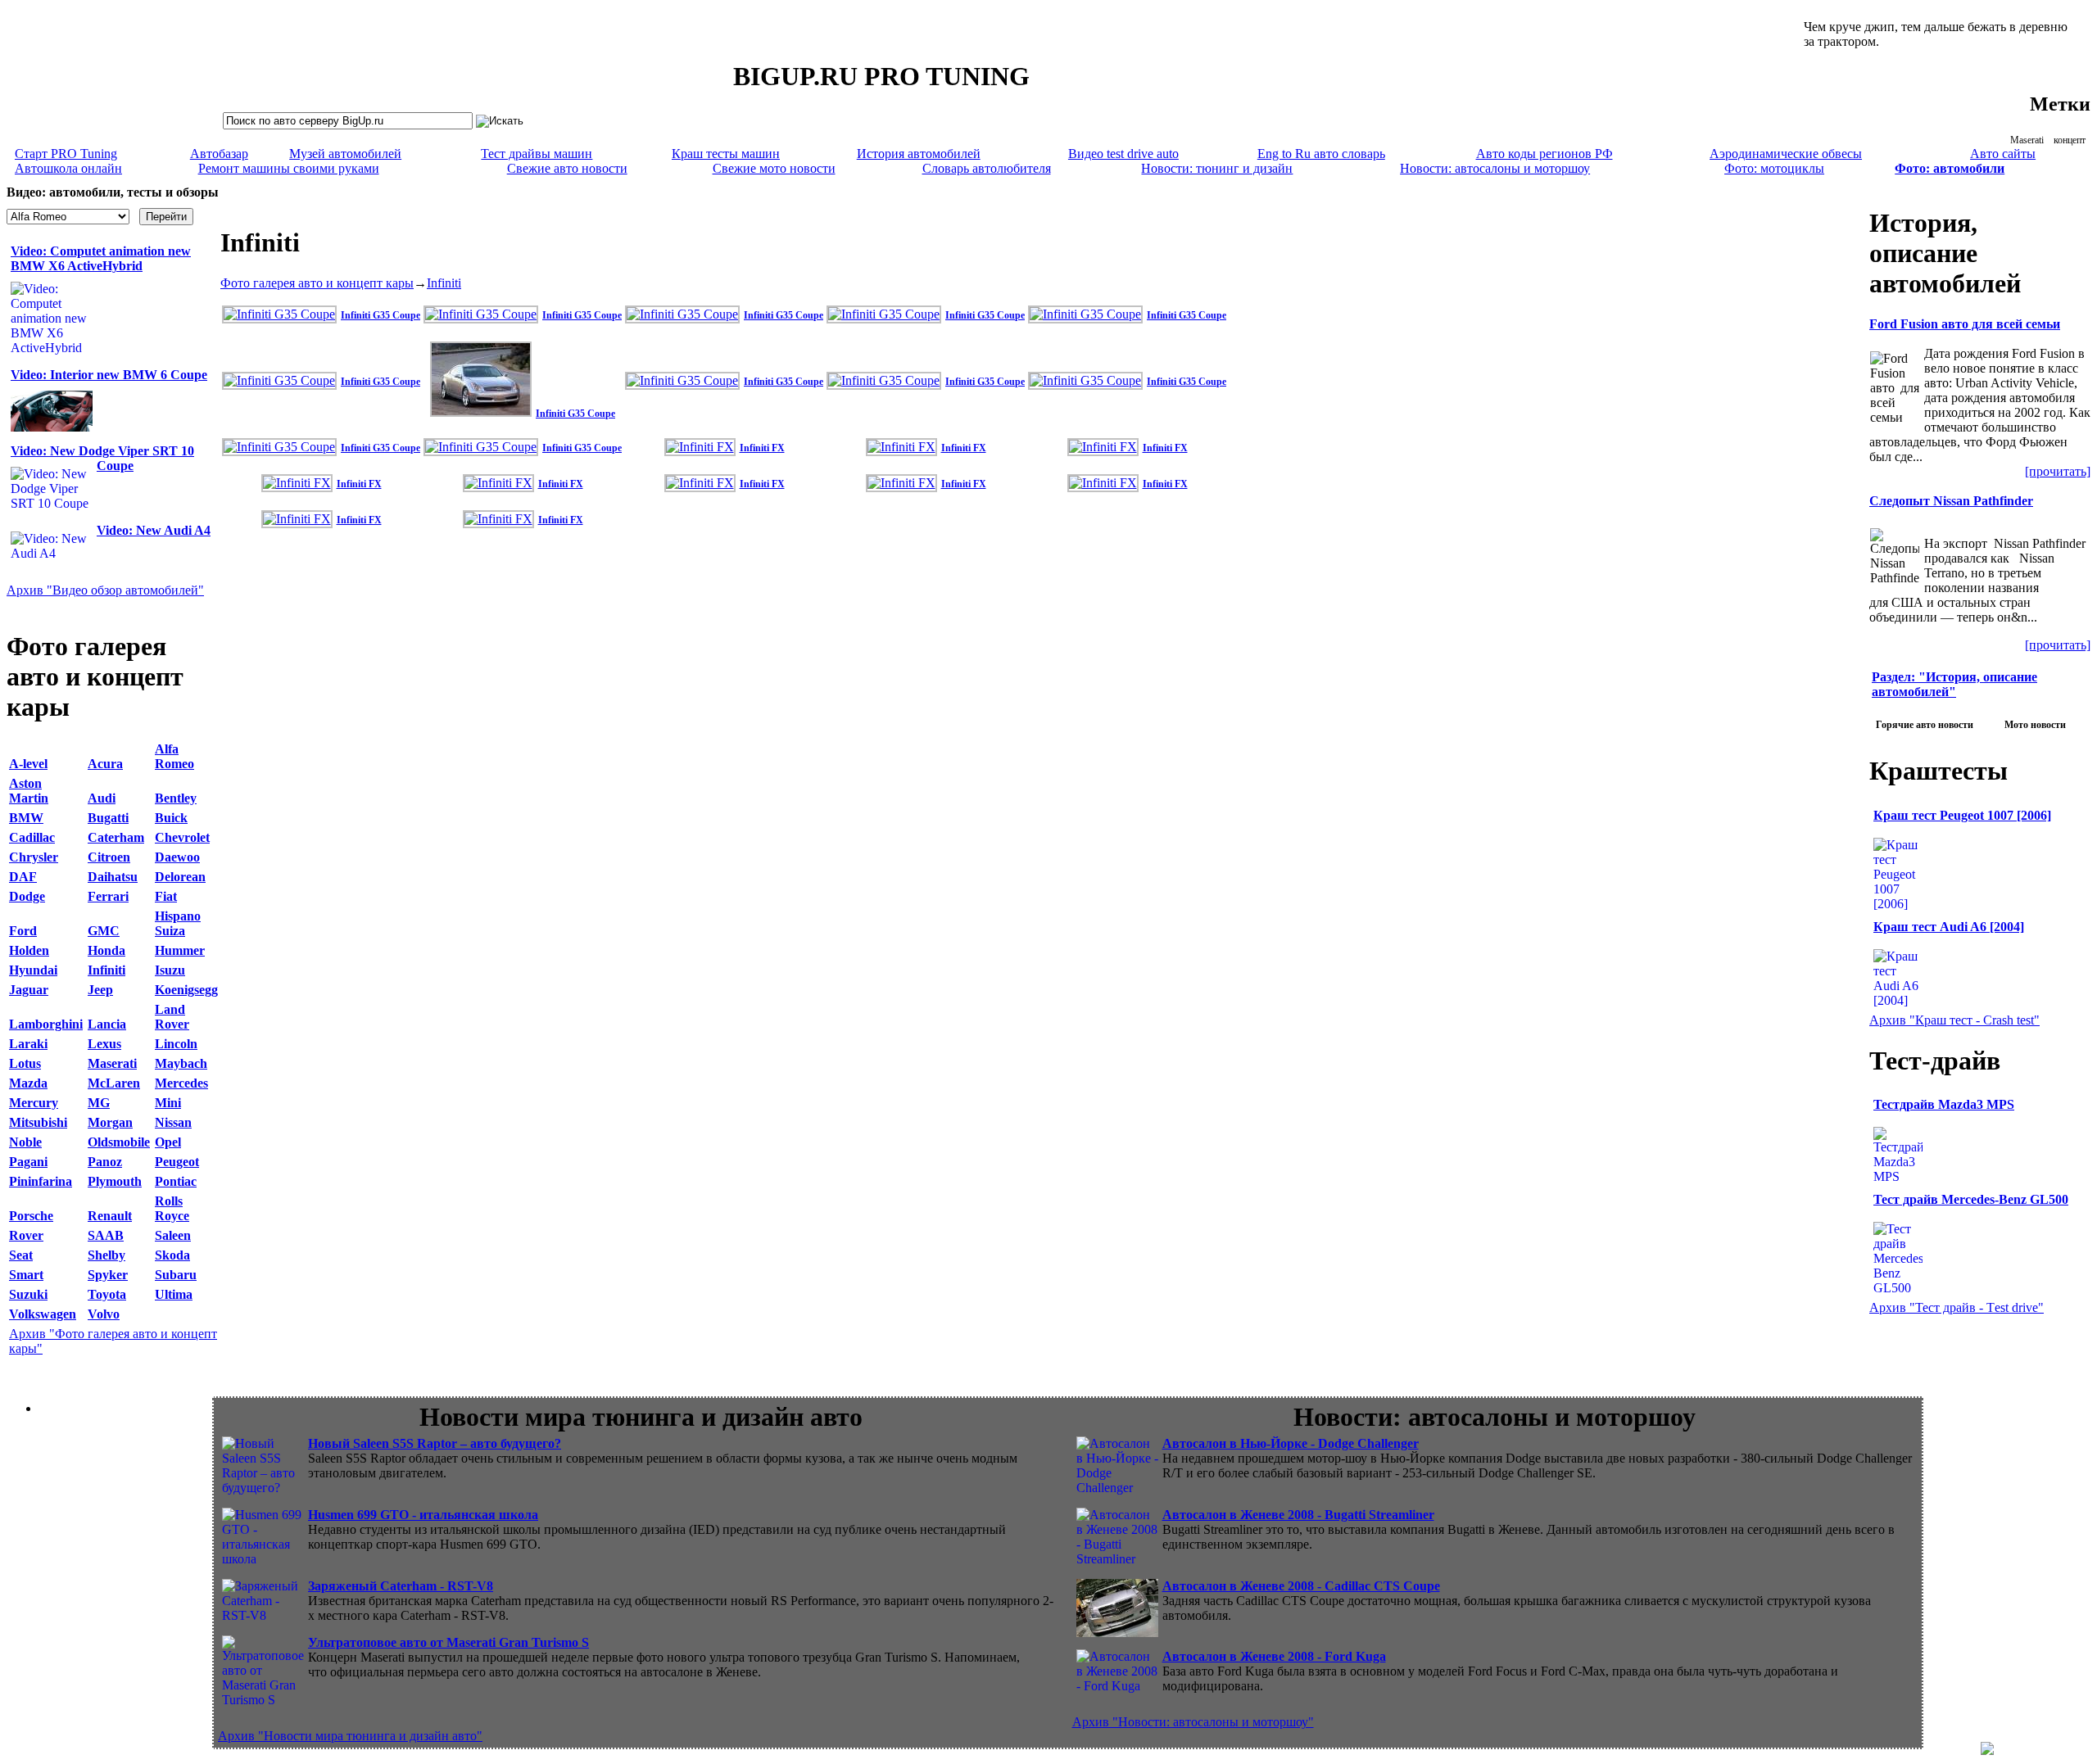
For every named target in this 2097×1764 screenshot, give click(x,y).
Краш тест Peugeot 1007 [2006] (1962, 815)
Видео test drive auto (1123, 154)
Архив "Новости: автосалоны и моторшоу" (1193, 1722)
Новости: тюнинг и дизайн (1217, 168)
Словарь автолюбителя (987, 168)
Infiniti (444, 283)
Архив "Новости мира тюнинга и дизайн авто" (350, 1736)
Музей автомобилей (345, 154)
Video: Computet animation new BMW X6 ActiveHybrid (101, 258)
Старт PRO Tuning (66, 154)
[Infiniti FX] (702, 447)
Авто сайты (2003, 154)
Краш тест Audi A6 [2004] (1949, 927)
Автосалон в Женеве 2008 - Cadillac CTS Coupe (1301, 1586)
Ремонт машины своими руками (289, 168)
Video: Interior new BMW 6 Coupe (109, 375)
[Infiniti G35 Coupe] (281, 314)
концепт (2070, 140)
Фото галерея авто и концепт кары (317, 283)
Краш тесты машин (726, 154)
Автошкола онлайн (68, 168)
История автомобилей (919, 154)
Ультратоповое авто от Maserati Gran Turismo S (448, 1642)
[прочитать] (2058, 471)
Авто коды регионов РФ (1544, 154)
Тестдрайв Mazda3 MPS (1944, 1104)
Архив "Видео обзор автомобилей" (105, 590)
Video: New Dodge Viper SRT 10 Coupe (102, 458)
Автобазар (219, 154)
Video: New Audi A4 (154, 530)
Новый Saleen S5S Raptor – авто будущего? (435, 1443)
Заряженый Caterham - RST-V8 (401, 1586)
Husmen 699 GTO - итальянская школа (423, 1515)
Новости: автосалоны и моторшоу (1495, 168)
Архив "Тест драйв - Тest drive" (1957, 1307)
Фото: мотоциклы (1774, 168)
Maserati (2027, 140)
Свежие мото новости (774, 168)
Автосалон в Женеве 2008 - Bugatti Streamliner (1298, 1515)
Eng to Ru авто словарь (1321, 154)
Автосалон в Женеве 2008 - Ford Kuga (1274, 1656)
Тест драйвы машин (537, 154)
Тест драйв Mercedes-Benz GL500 (1971, 1199)
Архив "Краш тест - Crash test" (1954, 1020)
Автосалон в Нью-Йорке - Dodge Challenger (1291, 1443)
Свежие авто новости (567, 168)
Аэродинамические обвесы (1786, 154)
